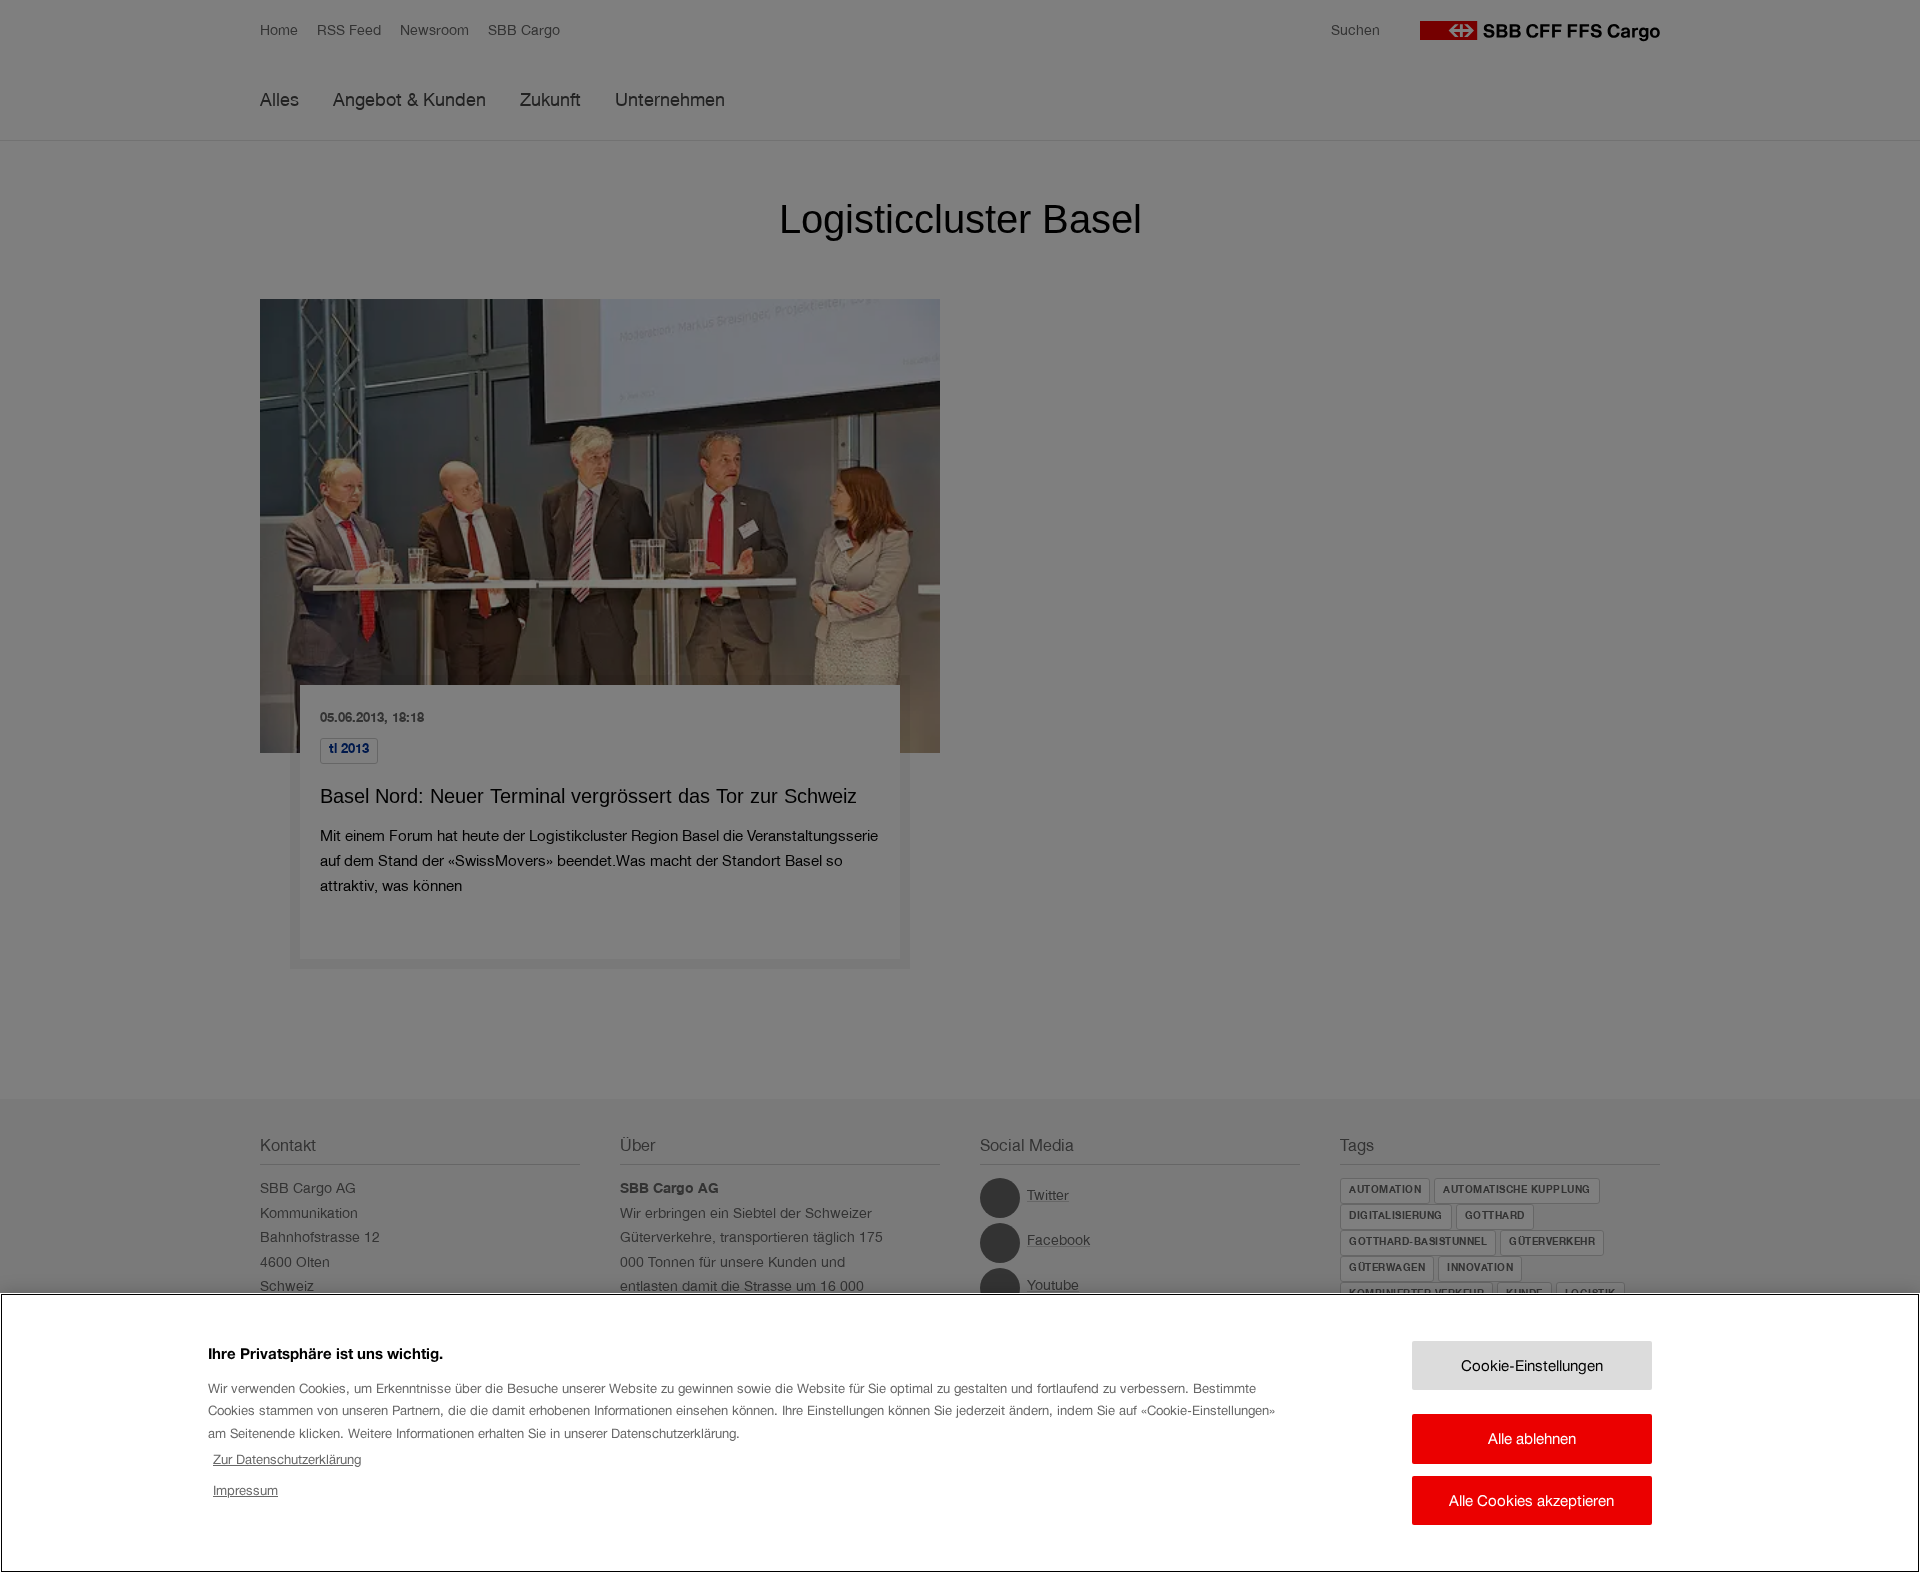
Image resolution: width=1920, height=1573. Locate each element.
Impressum (245, 1489)
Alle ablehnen (1532, 1438)
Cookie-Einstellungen (1532, 1365)
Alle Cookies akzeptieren (1531, 1500)
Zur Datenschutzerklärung (287, 1459)
